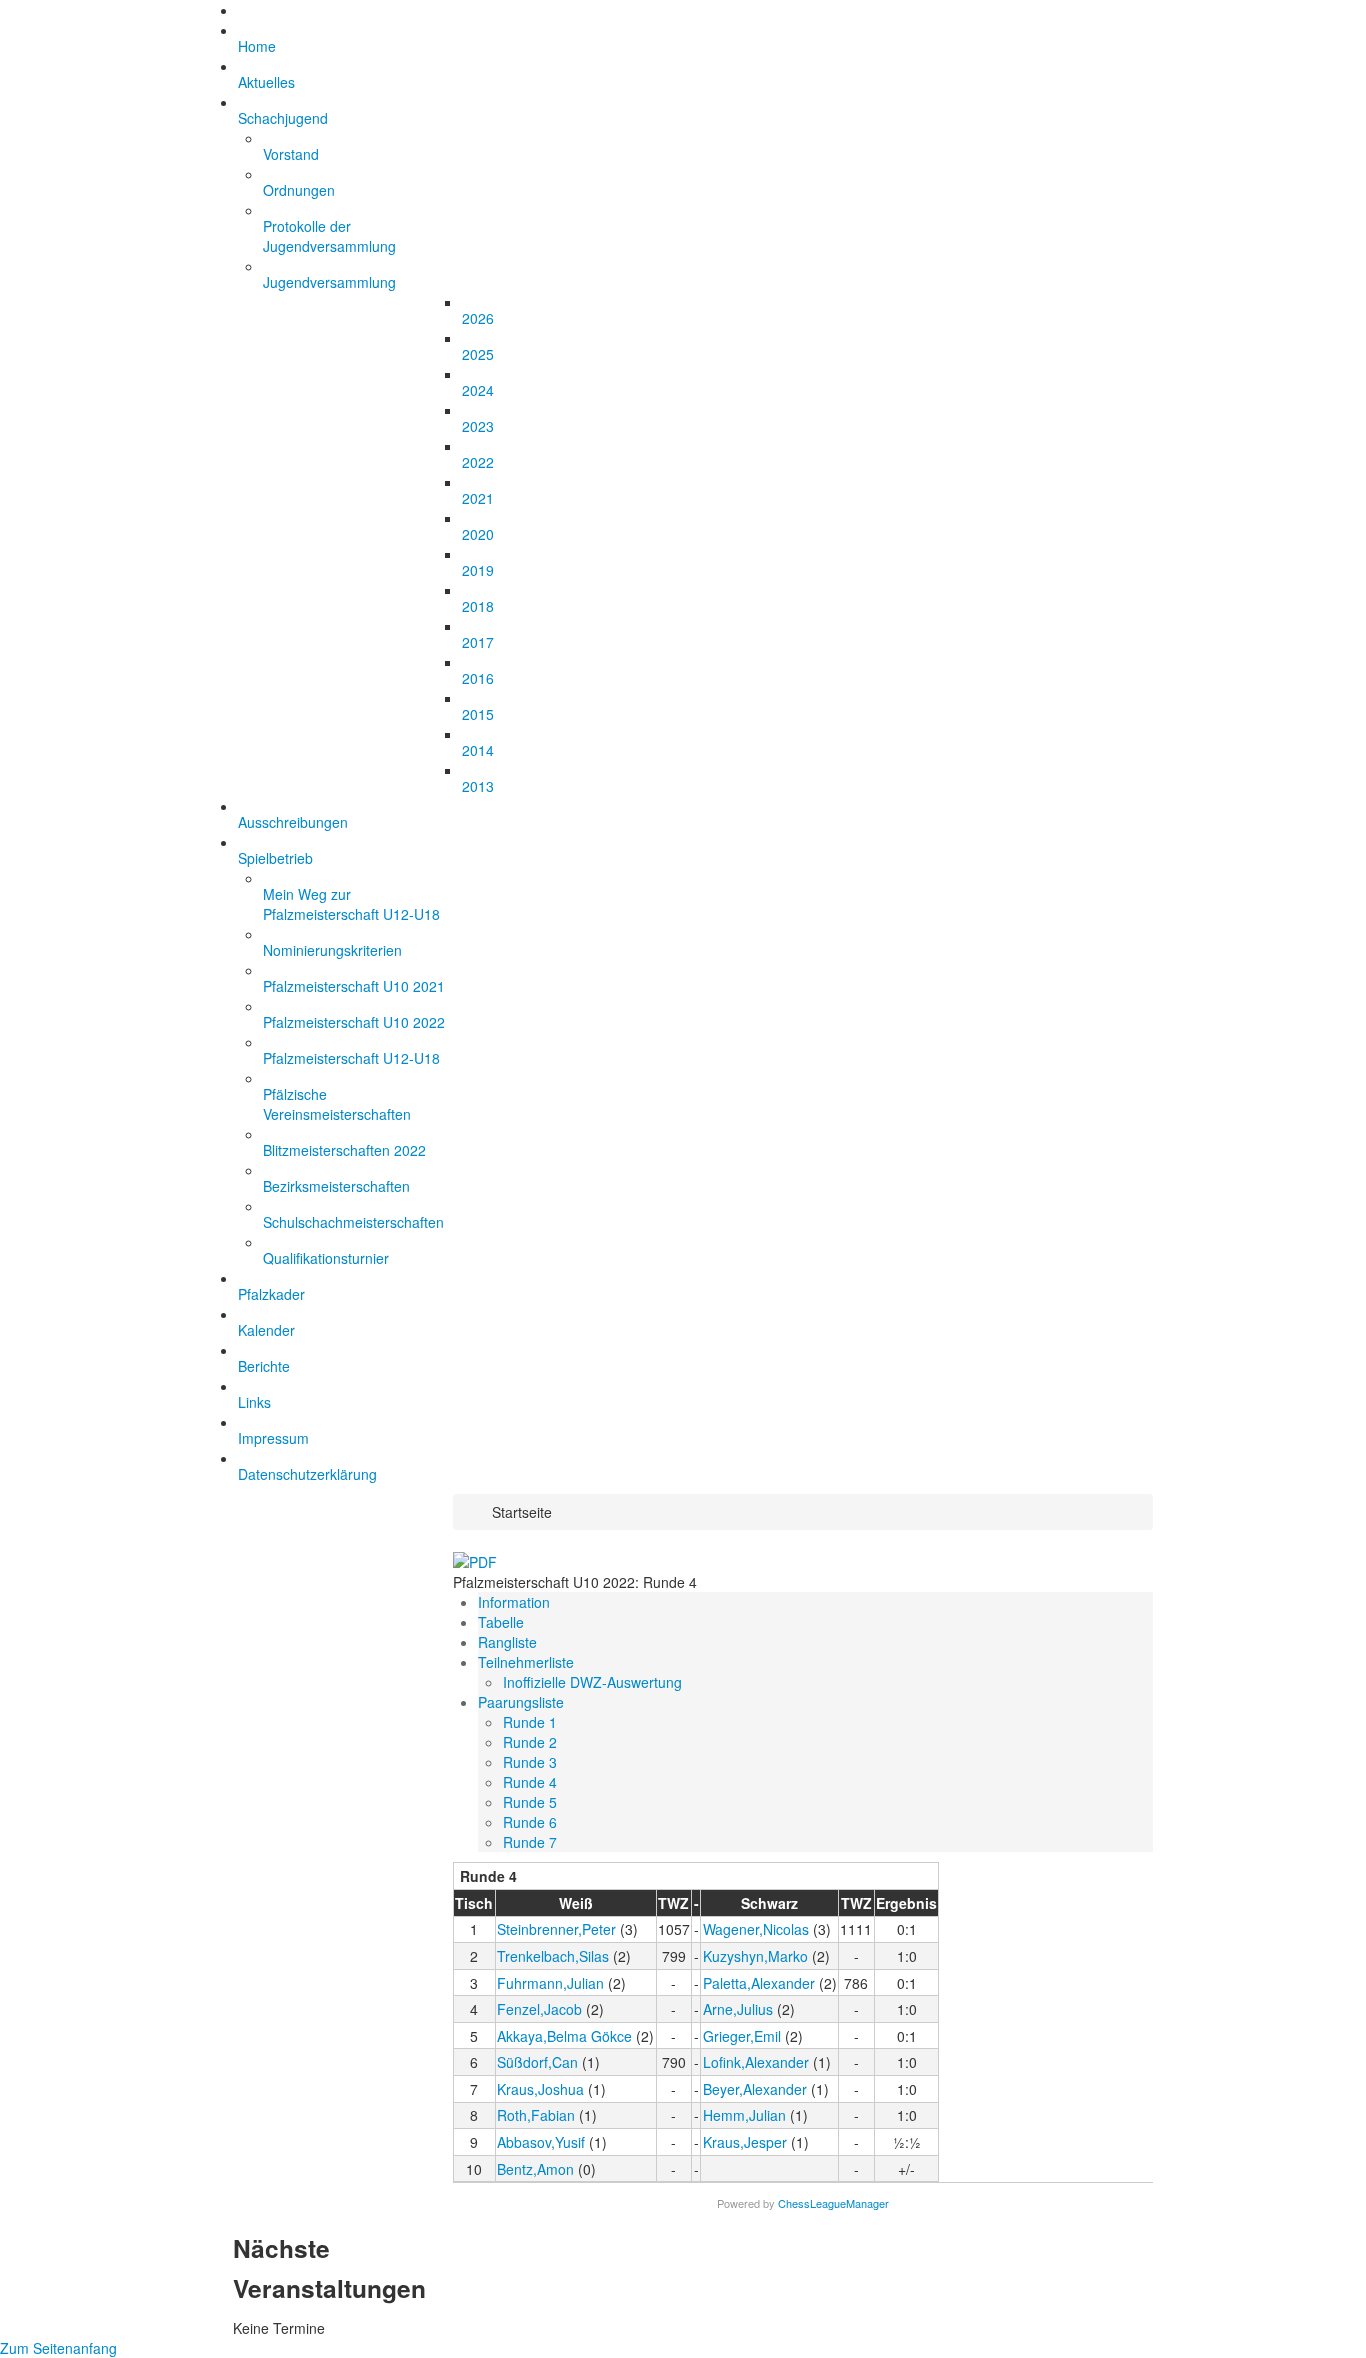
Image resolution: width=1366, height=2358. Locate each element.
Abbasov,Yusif (541, 2142)
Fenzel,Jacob (539, 2009)
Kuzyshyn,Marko (755, 1956)
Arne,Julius (738, 2009)
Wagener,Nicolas (756, 1929)
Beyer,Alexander (755, 2089)
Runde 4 (530, 1782)
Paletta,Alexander (759, 1983)
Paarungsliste (521, 1702)
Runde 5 (530, 1802)
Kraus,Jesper (745, 2142)
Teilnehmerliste (526, 1662)
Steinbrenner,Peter (556, 1929)
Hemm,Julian (744, 2115)
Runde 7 (530, 1842)
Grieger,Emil (742, 2036)
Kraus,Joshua (540, 2089)
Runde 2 (530, 1742)
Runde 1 (530, 1722)
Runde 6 (530, 1822)
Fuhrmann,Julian (550, 1983)
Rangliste (507, 1642)
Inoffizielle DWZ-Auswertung (592, 1682)
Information (514, 1602)
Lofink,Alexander (756, 2062)
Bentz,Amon (535, 2169)
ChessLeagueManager (833, 2203)
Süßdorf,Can (537, 2062)
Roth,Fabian (536, 2115)
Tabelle (501, 1622)
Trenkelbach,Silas (553, 1956)
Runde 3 (530, 1762)
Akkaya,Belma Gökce (564, 2036)
